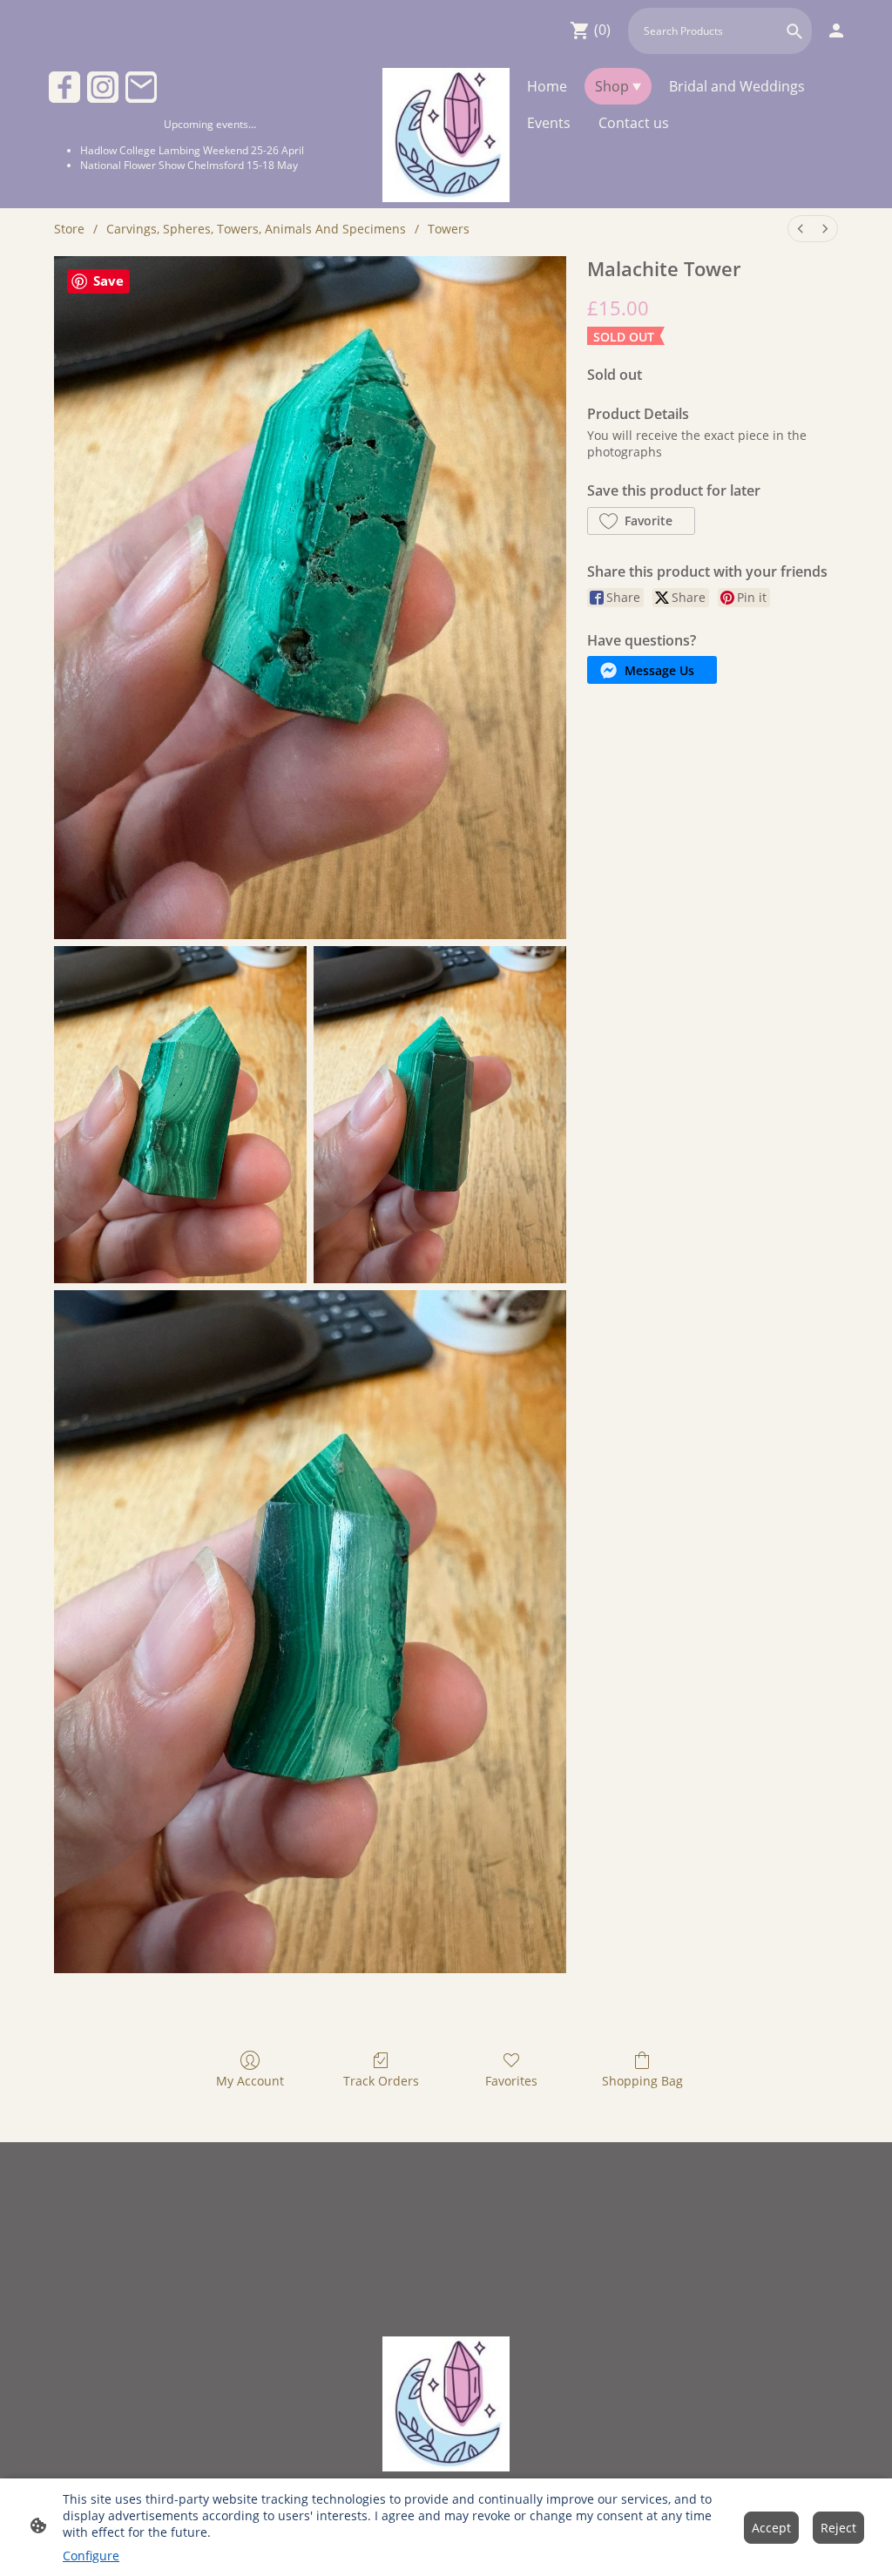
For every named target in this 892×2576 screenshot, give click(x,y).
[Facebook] (64, 87)
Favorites (511, 2081)
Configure (91, 2556)
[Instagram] (103, 87)
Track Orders (381, 2081)
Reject (838, 2528)
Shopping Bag (642, 2081)
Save (108, 281)
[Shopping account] (836, 30)
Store (69, 229)
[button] (794, 31)
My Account (250, 2081)
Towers (449, 229)
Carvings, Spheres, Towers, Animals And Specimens (256, 229)
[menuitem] (801, 229)
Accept (771, 2528)
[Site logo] (446, 135)
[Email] (141, 87)
